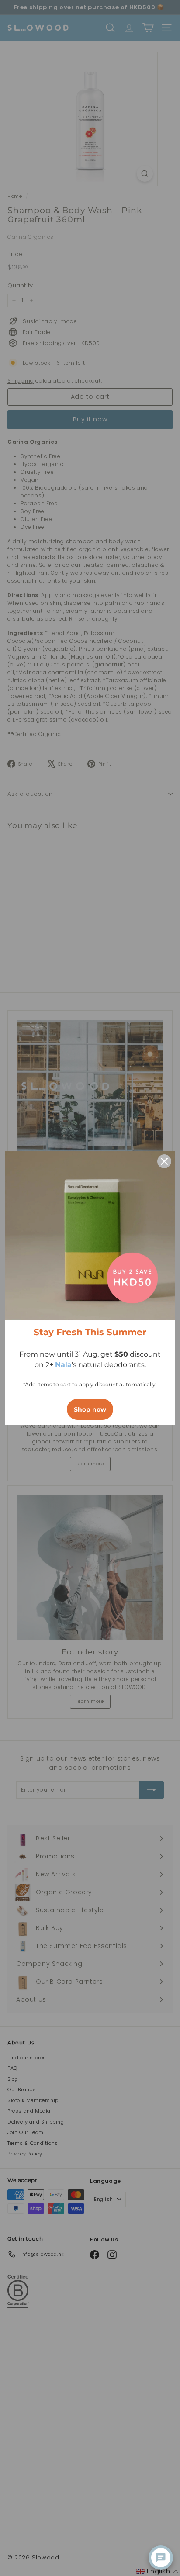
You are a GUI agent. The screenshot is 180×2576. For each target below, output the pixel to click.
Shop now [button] (90, 1409)
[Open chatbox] (161, 2558)
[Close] (164, 1161)
